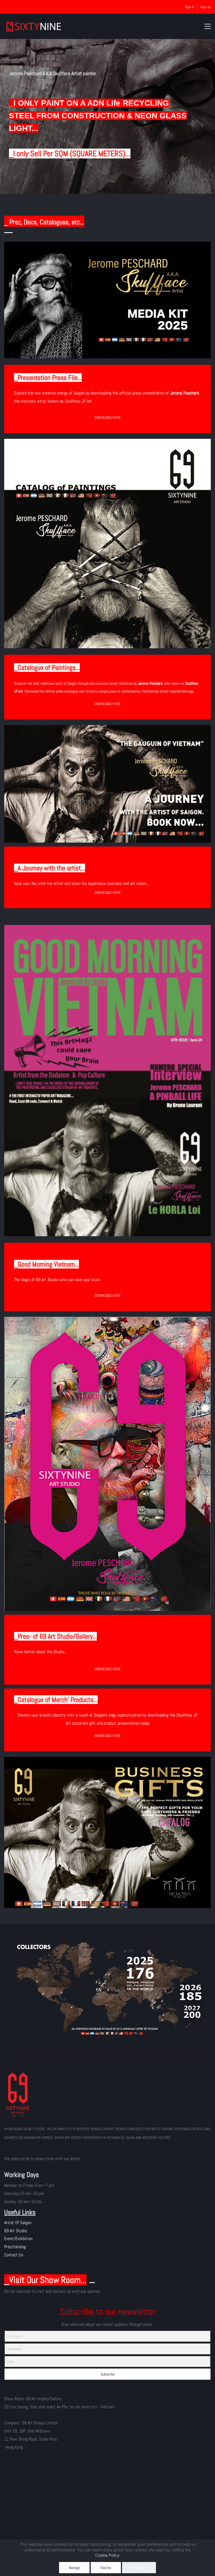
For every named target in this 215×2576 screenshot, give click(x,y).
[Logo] (34, 26)
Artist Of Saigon (18, 2223)
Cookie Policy (107, 2555)
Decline (106, 2568)
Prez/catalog (15, 2247)
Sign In (190, 7)
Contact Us (14, 2255)
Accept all (139, 2568)
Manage (74, 2568)
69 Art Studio (16, 2231)
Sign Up (205, 7)
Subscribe (107, 2374)
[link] (107, 1935)
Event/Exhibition (18, 2239)
